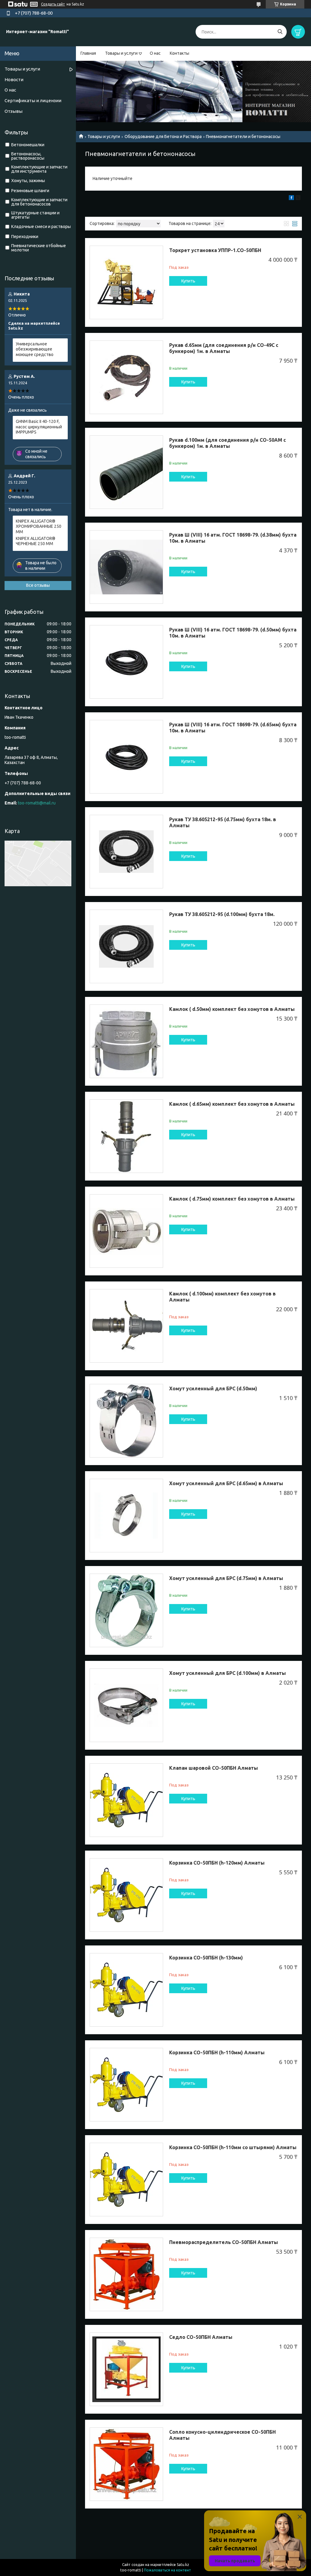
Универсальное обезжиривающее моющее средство (35, 349)
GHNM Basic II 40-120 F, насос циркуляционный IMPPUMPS (39, 427)
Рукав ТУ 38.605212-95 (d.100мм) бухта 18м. (222, 914)
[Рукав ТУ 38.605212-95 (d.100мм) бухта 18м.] (126, 946)
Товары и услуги (121, 53)
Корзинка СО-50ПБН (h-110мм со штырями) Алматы (233, 2147)
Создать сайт (53, 4)
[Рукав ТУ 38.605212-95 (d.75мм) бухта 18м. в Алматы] (126, 852)
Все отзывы (38, 585)
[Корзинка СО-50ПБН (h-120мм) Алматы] (126, 1895)
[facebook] (291, 199)
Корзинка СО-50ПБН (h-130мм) (206, 1958)
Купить (188, 281)
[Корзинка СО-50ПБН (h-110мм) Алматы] (126, 2085)
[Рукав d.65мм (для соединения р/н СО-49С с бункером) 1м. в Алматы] (126, 377)
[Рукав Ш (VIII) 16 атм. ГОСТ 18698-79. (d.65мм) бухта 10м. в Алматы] (126, 757)
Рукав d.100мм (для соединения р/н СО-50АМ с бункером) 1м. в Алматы (227, 443)
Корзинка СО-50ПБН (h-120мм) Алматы (217, 1863)
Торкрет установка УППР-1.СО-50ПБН (215, 250)
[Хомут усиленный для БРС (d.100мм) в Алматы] (126, 1705)
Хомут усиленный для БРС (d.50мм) (213, 1388)
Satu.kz (183, 2565)
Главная (88, 53)
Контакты (179, 53)
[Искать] (280, 32)
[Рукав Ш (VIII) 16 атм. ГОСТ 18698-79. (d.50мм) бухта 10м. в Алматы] (126, 662)
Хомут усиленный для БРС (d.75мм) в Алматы (226, 1578)
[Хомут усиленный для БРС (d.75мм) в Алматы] (126, 1610)
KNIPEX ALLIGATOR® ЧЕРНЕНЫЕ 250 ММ (36, 541)
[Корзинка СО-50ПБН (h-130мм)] (126, 1990)
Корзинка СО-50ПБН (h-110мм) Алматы (217, 2052)
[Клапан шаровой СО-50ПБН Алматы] (126, 1800)
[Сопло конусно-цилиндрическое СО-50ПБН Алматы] (126, 2464)
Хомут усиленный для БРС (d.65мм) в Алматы (226, 1483)
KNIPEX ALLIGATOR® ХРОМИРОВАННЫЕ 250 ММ (39, 526)
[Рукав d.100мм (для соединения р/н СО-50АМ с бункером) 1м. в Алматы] (126, 472)
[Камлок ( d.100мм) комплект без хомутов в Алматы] (126, 1326)
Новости (14, 80)
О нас (155, 53)
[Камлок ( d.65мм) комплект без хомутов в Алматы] (126, 1136)
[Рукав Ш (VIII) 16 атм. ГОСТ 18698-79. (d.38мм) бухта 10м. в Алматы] (126, 567)
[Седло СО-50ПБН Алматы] (126, 2369)
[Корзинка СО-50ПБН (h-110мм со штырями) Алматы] (126, 2180)
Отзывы (14, 111)
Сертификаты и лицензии (33, 100)
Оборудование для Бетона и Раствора (163, 137)
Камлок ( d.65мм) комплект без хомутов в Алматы (232, 1104)
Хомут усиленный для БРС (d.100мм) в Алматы (227, 1673)
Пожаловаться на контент (167, 2570)
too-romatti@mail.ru (37, 803)
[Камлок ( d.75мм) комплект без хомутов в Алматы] (126, 1231)
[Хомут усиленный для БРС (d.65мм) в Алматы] (126, 1516)
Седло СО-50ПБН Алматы (201, 2337)
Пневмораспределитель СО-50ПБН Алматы (224, 2242)
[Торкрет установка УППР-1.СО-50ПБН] (126, 282)
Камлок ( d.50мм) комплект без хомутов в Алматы (232, 1009)
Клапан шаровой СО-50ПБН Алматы (214, 1768)
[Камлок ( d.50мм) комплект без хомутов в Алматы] (126, 1041)
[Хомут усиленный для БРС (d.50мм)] (126, 1421)
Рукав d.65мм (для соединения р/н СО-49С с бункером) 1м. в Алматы (224, 348)
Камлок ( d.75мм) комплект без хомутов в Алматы (232, 1199)
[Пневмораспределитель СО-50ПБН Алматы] (126, 2274)
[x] (298, 199)
